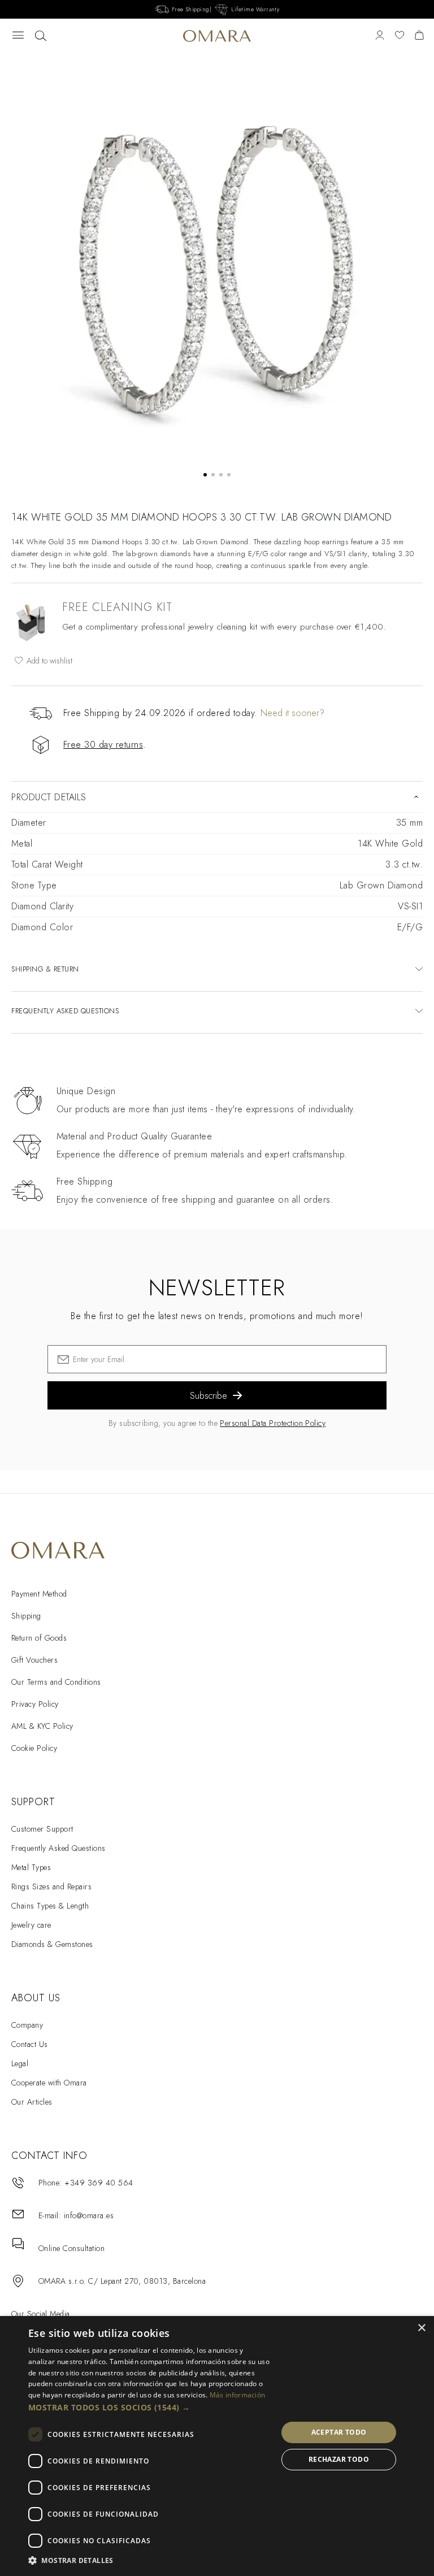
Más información (238, 2395)
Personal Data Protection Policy (273, 1423)
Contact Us (30, 2044)
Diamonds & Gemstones (52, 1944)
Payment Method (39, 1594)
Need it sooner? (292, 713)
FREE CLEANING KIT (117, 607)
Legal (20, 2063)
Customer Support (42, 1829)
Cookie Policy (34, 1748)
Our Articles (32, 2102)
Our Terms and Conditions (56, 1682)
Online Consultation (71, 2248)
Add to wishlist (48, 661)
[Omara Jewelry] (217, 36)
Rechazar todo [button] (339, 2459)
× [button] (421, 2328)
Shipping (26, 1616)
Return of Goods (39, 1638)
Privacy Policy (35, 1704)
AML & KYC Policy (42, 1726)
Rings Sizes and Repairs (51, 1887)
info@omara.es (89, 2215)
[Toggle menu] (18, 36)
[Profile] (380, 36)
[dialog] (217, 2446)
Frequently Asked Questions (58, 1848)
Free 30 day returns (103, 745)
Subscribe (209, 1396)
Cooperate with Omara (49, 2083)
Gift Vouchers (34, 1660)
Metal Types (31, 1867)
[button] (149, 2408)
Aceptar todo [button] (339, 2432)
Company (27, 2025)
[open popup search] (41, 36)
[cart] (419, 36)
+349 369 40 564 (99, 2183)
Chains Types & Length (50, 1906)
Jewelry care (31, 1925)
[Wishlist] (400, 36)
